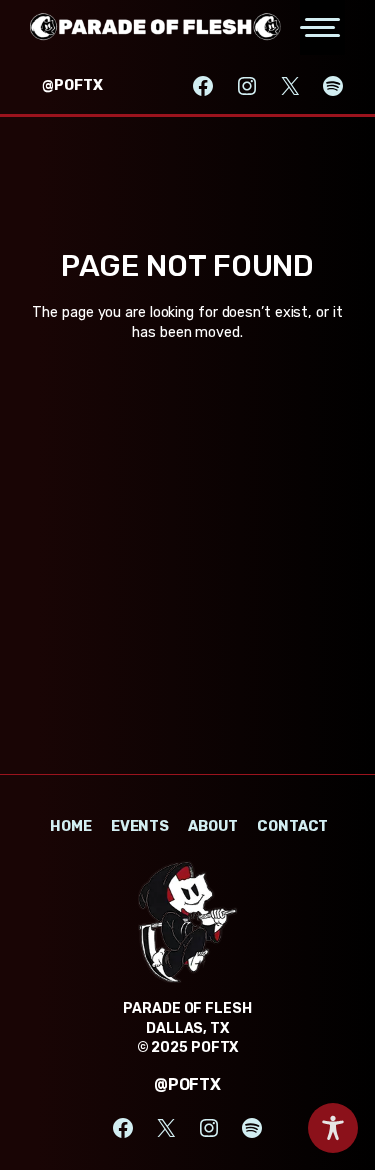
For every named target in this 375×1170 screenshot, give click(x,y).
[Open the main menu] (322, 27)
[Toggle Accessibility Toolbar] (333, 1128)
